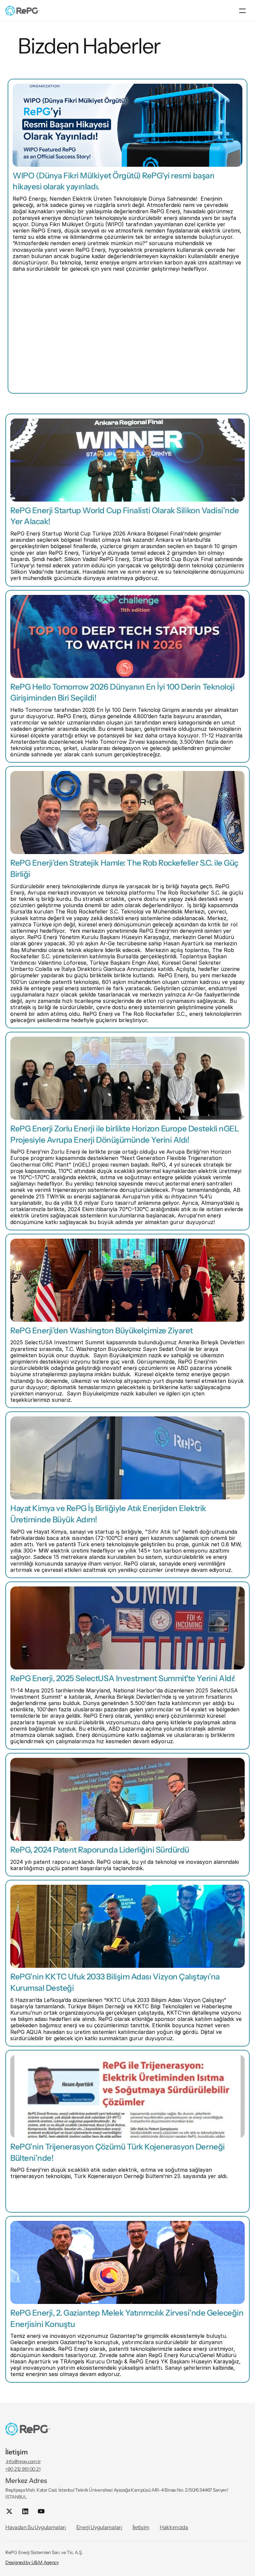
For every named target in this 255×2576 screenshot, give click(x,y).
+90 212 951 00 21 (23, 2469)
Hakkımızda (174, 2527)
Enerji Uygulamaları (99, 2527)
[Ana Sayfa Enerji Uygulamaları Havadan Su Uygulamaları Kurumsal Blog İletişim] (127, 11)
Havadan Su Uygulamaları (36, 2527)
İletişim (141, 2527)
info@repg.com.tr (23, 2461)
